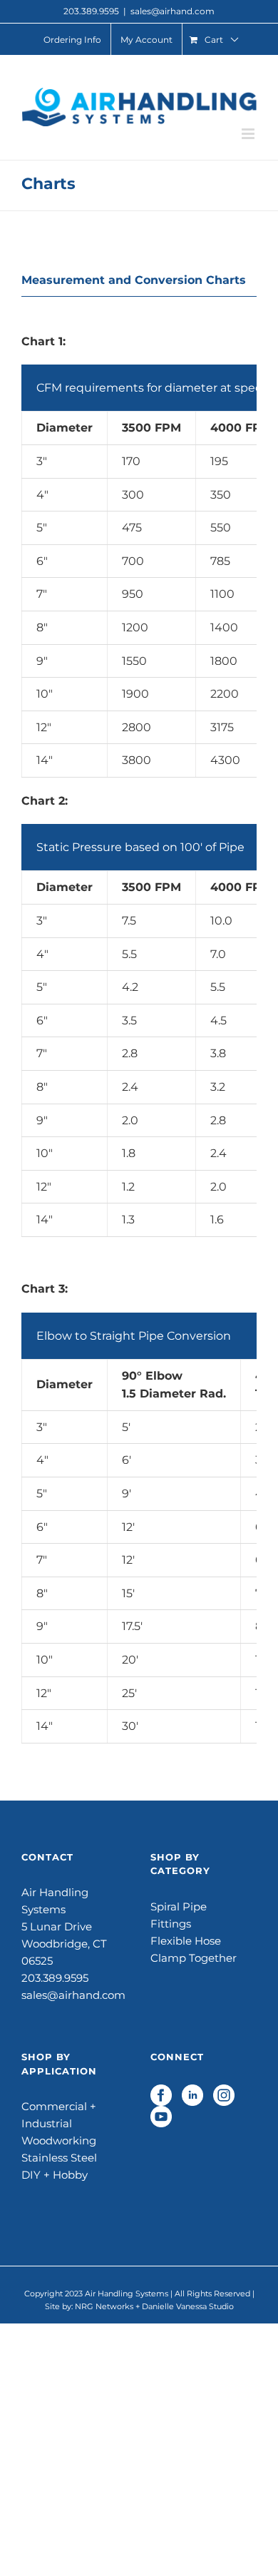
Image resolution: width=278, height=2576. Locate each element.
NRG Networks (104, 2306)
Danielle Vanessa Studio (188, 2306)
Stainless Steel (59, 2158)
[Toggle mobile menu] (249, 134)
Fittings (171, 1924)
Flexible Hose (186, 1941)
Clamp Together (194, 1958)
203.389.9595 (55, 1978)
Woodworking (59, 2140)
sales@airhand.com (173, 11)
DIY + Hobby (55, 2175)
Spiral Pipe (179, 1906)
